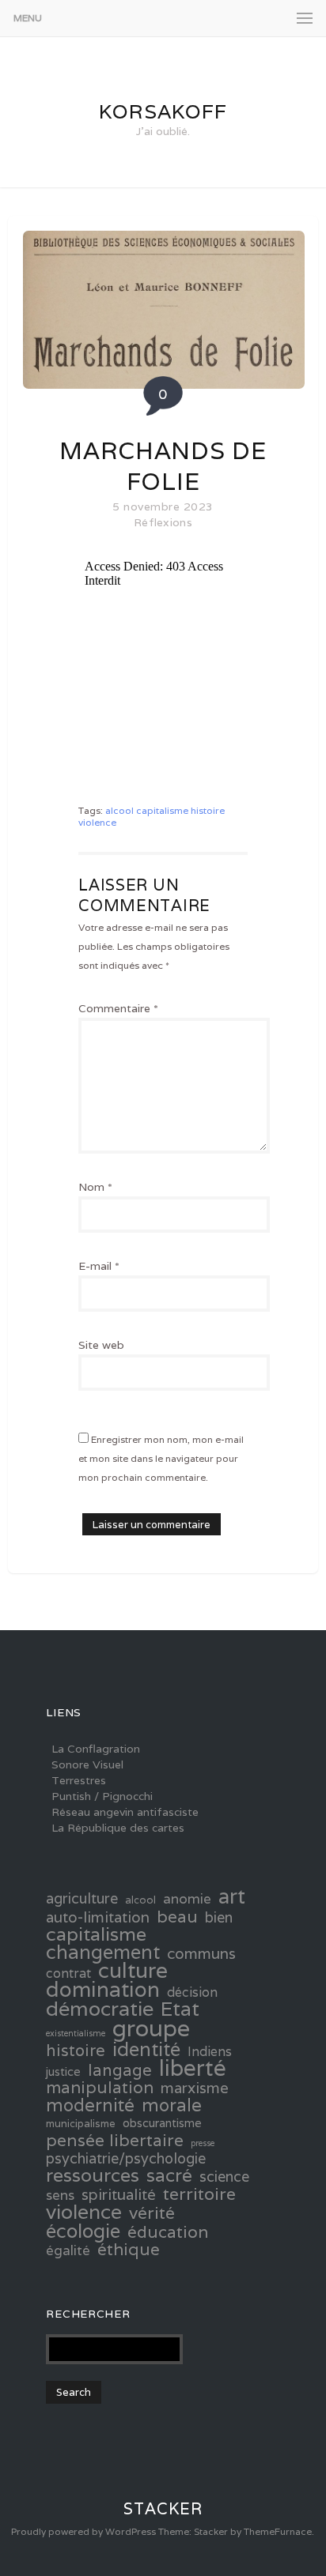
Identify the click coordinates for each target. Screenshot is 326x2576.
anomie (187, 1899)
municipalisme (81, 2124)
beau (177, 1916)
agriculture (82, 1899)
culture (133, 1971)
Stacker (163, 2509)
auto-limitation (98, 1917)
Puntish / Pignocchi (102, 1796)
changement (103, 1953)
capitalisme (162, 810)
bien (219, 1918)
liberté (193, 2068)
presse (203, 2143)
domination (103, 1990)
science (224, 2177)
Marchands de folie (163, 466)
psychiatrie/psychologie (126, 2159)
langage (120, 2070)
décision (192, 1993)
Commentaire (118, 1008)
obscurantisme (162, 2123)
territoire (199, 2194)
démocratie (100, 2009)
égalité (68, 2250)
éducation (168, 2232)
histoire (208, 810)
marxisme (195, 2088)
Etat (180, 2009)
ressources (93, 2175)
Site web (101, 1345)
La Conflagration (96, 1749)
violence (97, 822)
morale (172, 2105)
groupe (151, 2028)
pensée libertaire (115, 2140)
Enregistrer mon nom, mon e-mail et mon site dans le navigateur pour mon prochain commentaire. (161, 1458)
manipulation (100, 2088)
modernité (90, 2105)
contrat (68, 1974)
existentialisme (76, 2033)
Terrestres (79, 1780)
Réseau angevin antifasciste (125, 1812)
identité (146, 2049)
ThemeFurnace (278, 2531)
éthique (129, 2250)
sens (60, 2195)
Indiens (210, 2052)
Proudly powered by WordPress (83, 2531)
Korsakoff (163, 111)
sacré (169, 2175)
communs (201, 1953)
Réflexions (163, 522)
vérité (152, 2213)
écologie (83, 2231)
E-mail (99, 1266)
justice (63, 2071)
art (232, 1896)
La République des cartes (118, 1828)
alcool (119, 810)
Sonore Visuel (87, 1764)
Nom (95, 1187)
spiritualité (119, 2194)
